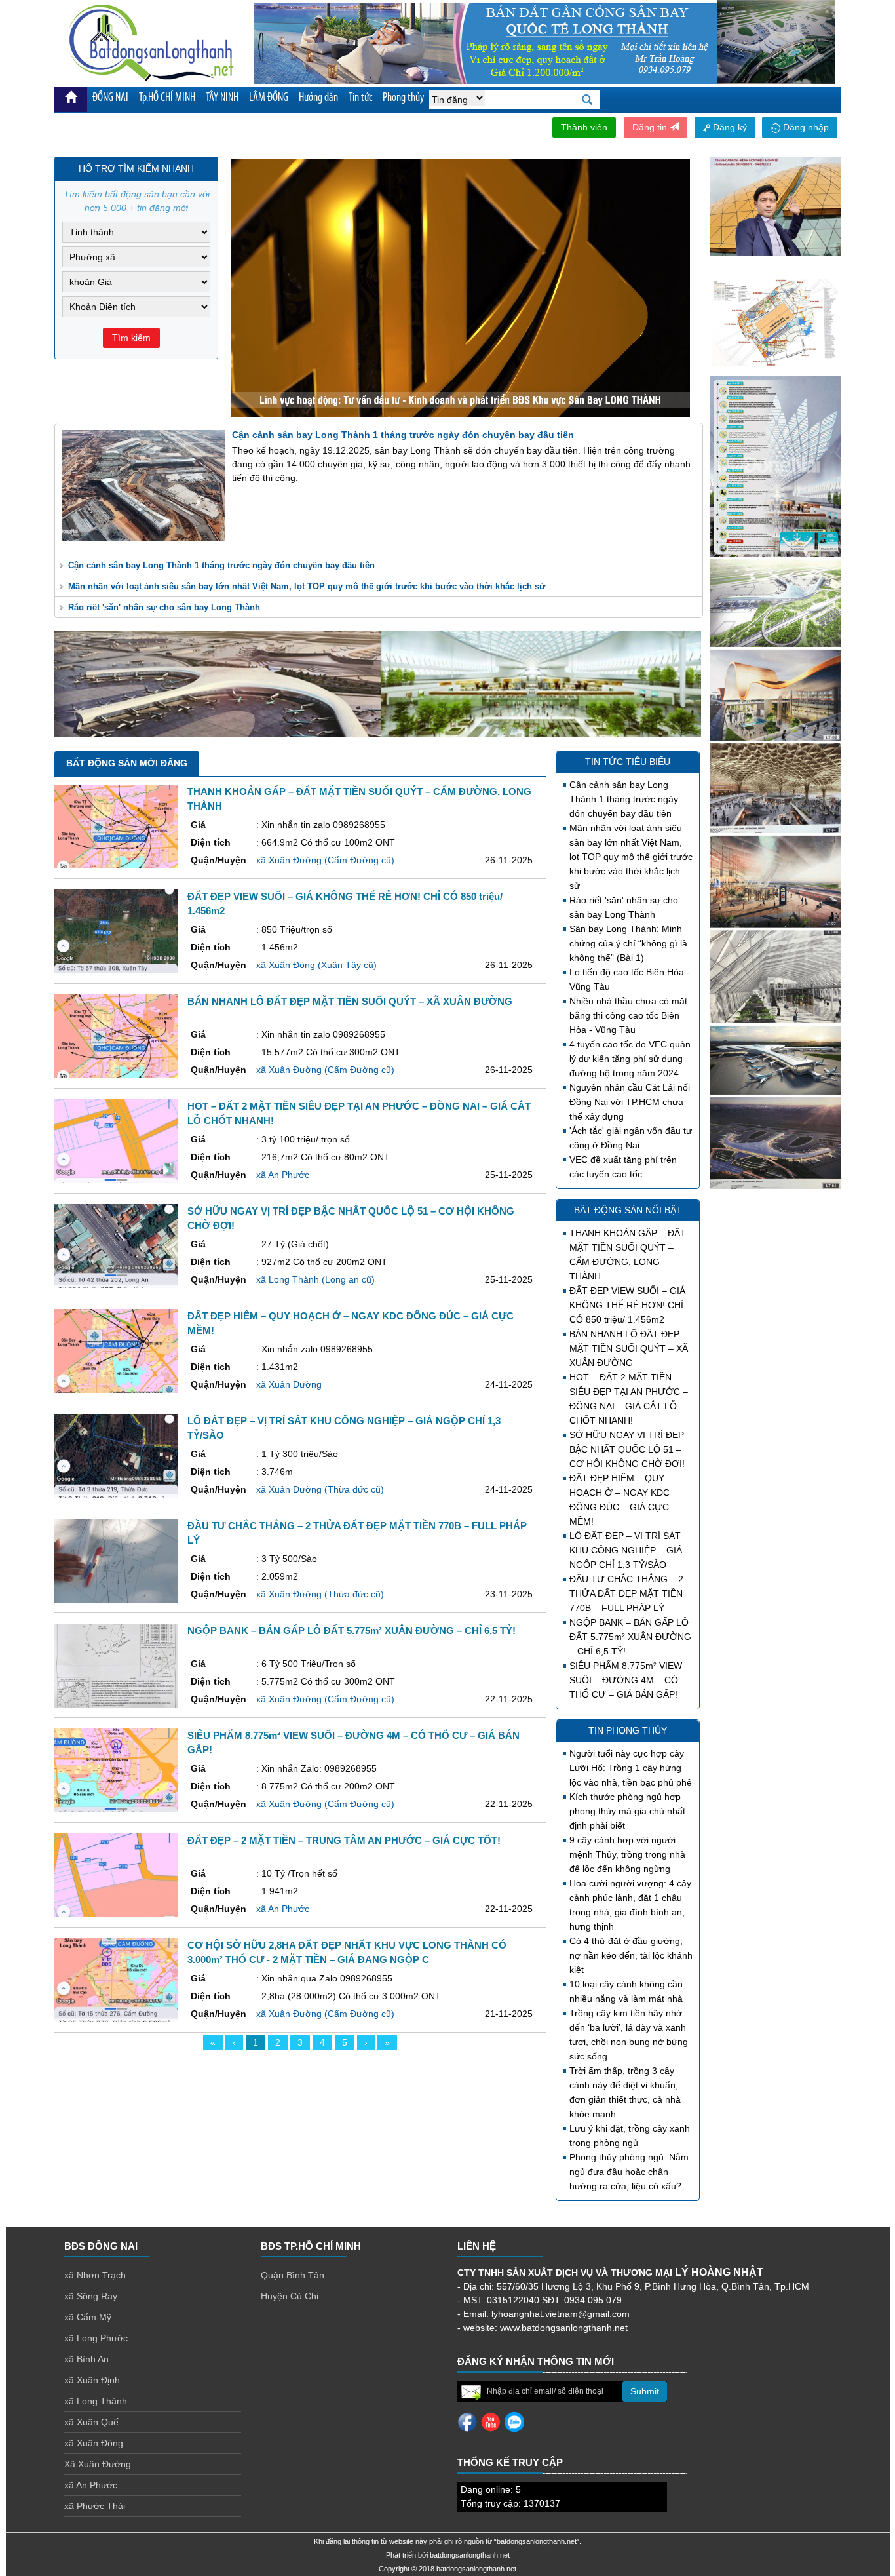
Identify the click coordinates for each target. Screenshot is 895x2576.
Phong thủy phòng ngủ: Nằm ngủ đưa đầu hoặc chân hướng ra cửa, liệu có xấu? (629, 2172)
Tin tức (360, 98)
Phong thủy (403, 98)
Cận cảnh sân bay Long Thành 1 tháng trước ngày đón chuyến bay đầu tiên (221, 565)
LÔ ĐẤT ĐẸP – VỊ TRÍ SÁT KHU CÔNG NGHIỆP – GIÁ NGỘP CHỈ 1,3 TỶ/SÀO (626, 1550)
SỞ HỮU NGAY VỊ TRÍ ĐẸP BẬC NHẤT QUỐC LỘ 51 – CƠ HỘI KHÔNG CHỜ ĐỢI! (627, 1449)
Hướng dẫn (318, 98)
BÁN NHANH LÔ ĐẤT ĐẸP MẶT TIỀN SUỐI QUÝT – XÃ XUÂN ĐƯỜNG (629, 1348)
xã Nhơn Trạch (95, 2275)
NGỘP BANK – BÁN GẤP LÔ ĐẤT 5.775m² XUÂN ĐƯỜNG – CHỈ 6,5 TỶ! (630, 1637)
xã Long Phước (96, 2338)
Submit (645, 2391)
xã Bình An (86, 2359)
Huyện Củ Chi (290, 2296)
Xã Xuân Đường (98, 2464)
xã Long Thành (96, 2401)
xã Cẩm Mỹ (88, 2317)
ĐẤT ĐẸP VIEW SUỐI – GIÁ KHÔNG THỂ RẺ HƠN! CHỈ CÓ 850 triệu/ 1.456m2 (627, 1305)
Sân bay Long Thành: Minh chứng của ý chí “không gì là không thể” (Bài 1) (628, 943)
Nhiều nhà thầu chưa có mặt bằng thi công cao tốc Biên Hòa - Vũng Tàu (628, 1015)
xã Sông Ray (91, 2296)
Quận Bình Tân (293, 2275)
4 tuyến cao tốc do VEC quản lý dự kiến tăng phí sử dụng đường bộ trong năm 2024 (630, 1059)
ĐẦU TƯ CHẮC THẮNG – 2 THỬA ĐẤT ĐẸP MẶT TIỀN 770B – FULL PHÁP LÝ (626, 1593)
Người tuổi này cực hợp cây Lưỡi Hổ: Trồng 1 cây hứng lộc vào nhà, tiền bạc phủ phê (631, 1768)
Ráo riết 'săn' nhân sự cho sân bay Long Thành (164, 607)
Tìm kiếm (131, 338)
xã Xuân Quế (91, 2422)
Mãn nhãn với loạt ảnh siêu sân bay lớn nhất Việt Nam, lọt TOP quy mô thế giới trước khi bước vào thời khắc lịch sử (307, 586)
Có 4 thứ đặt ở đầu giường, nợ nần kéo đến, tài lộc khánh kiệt (631, 1955)
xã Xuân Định (92, 2380)
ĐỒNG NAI (110, 98)
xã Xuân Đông (94, 2443)
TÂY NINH (222, 98)
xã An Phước (91, 2485)
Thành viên (584, 127)
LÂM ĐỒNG (269, 98)
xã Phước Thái (95, 2506)
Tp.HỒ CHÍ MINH (167, 98)
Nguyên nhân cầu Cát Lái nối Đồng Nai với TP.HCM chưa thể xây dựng (630, 1102)
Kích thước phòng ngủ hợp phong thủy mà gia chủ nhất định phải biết (627, 1811)
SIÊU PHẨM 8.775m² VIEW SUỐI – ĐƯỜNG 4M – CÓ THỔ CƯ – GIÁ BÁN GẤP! (626, 1680)
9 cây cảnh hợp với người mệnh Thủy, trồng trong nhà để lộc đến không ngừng (627, 1854)
